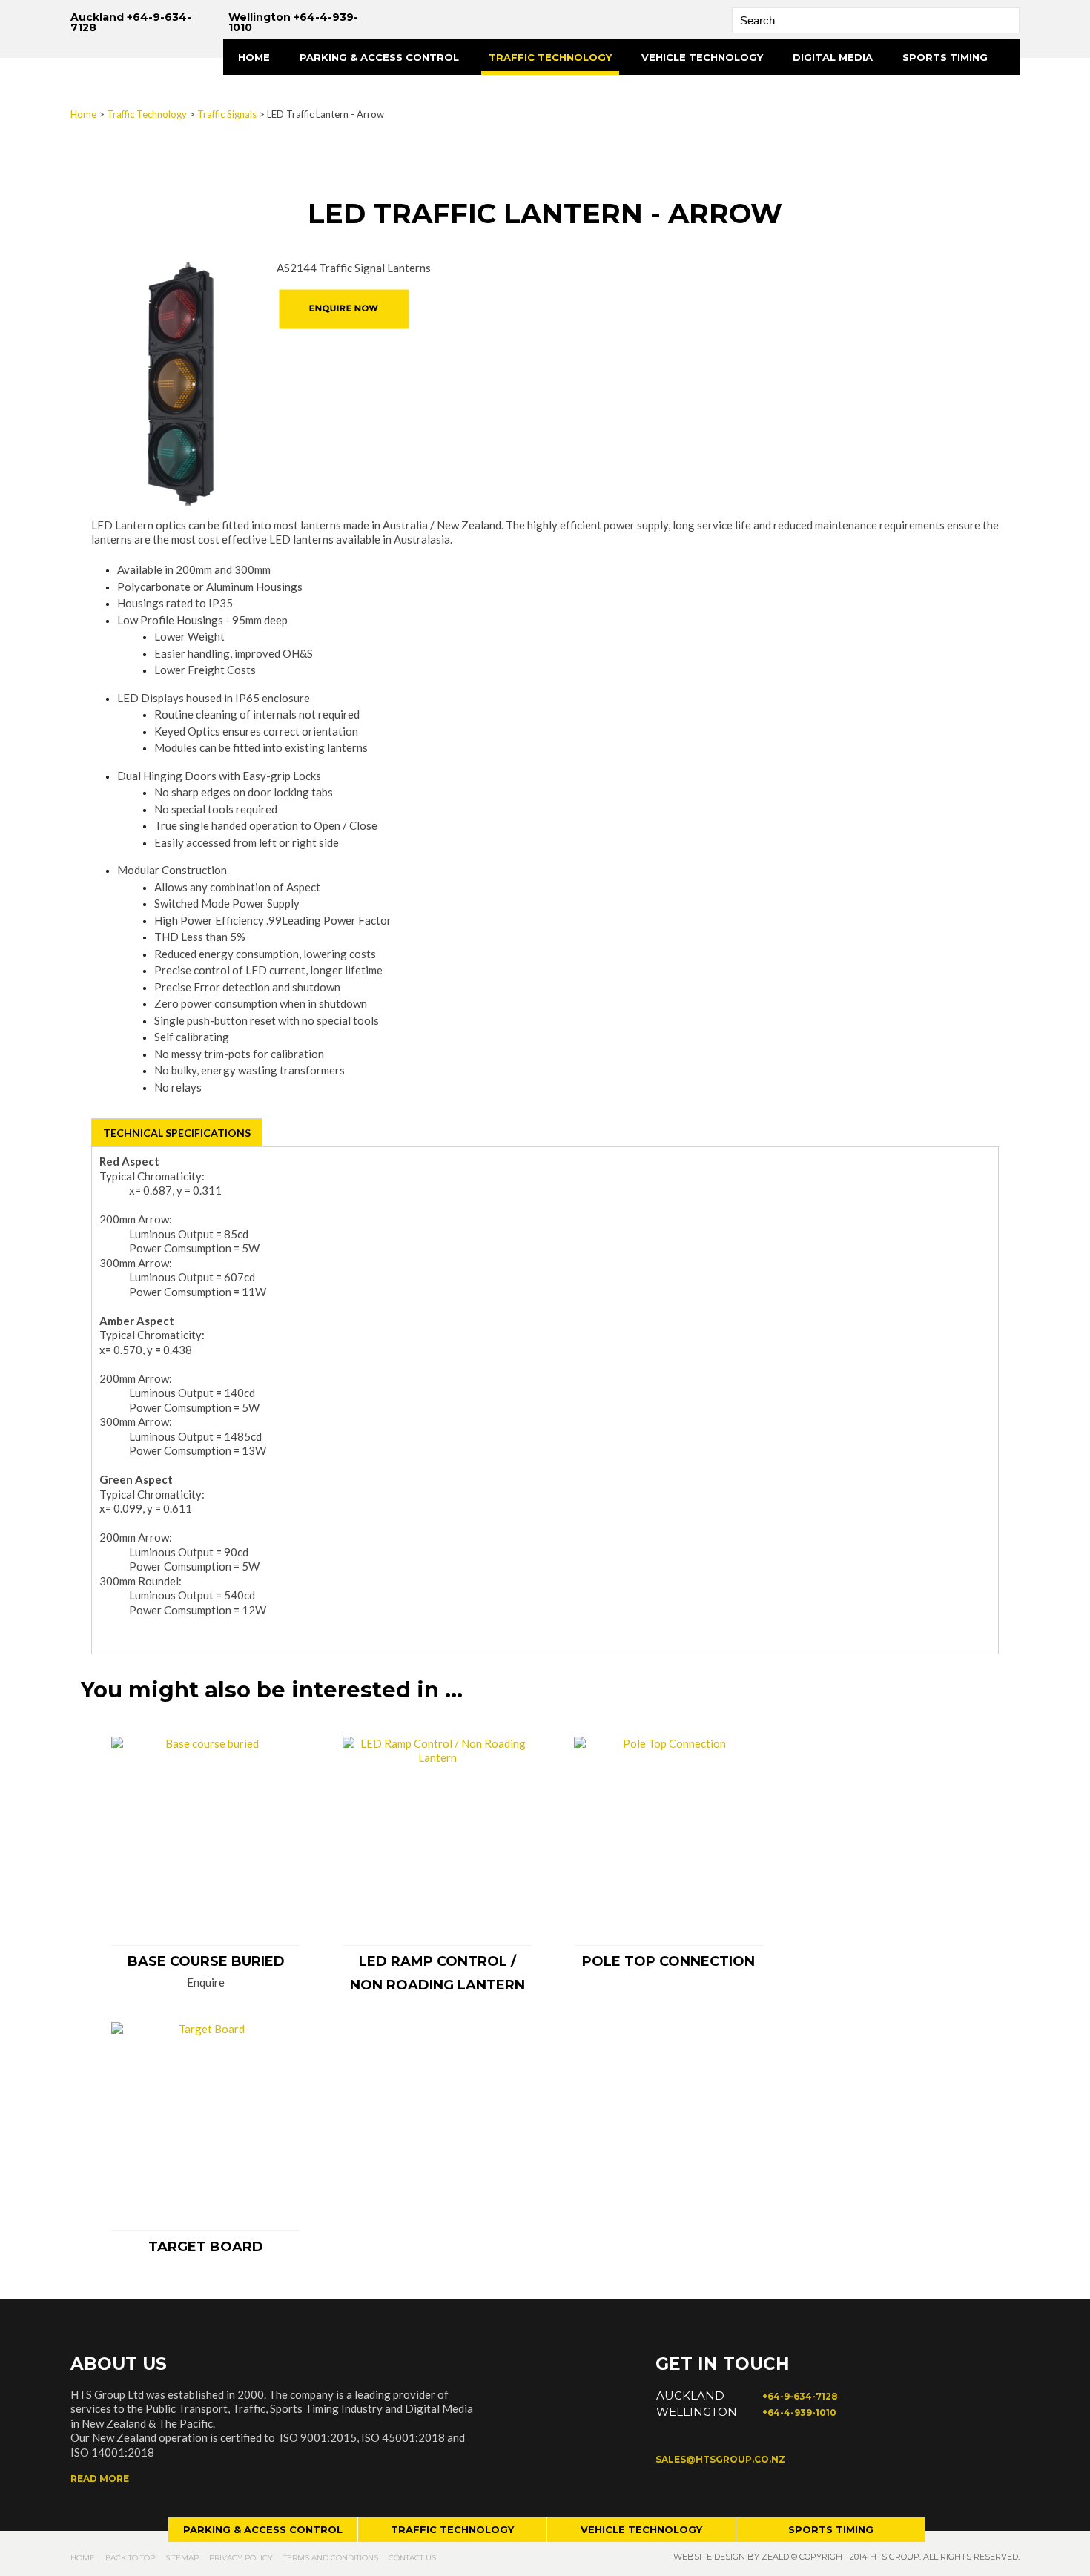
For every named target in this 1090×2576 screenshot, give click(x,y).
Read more (100, 2478)
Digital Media (833, 57)
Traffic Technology (550, 57)
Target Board (206, 2247)
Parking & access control (263, 2529)
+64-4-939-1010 (799, 2412)
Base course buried (206, 1961)
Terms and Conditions (331, 2558)
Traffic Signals (227, 114)
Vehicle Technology (702, 57)
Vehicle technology (641, 2529)
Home (254, 57)
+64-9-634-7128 (800, 2396)
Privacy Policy (241, 2558)
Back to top (130, 2558)
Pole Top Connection (668, 1961)
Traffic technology (452, 2529)
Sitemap (182, 2558)
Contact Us (412, 2558)
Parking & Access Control (379, 57)
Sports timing (831, 2529)
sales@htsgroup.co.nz (720, 2459)
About (257, 93)
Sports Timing (945, 57)
